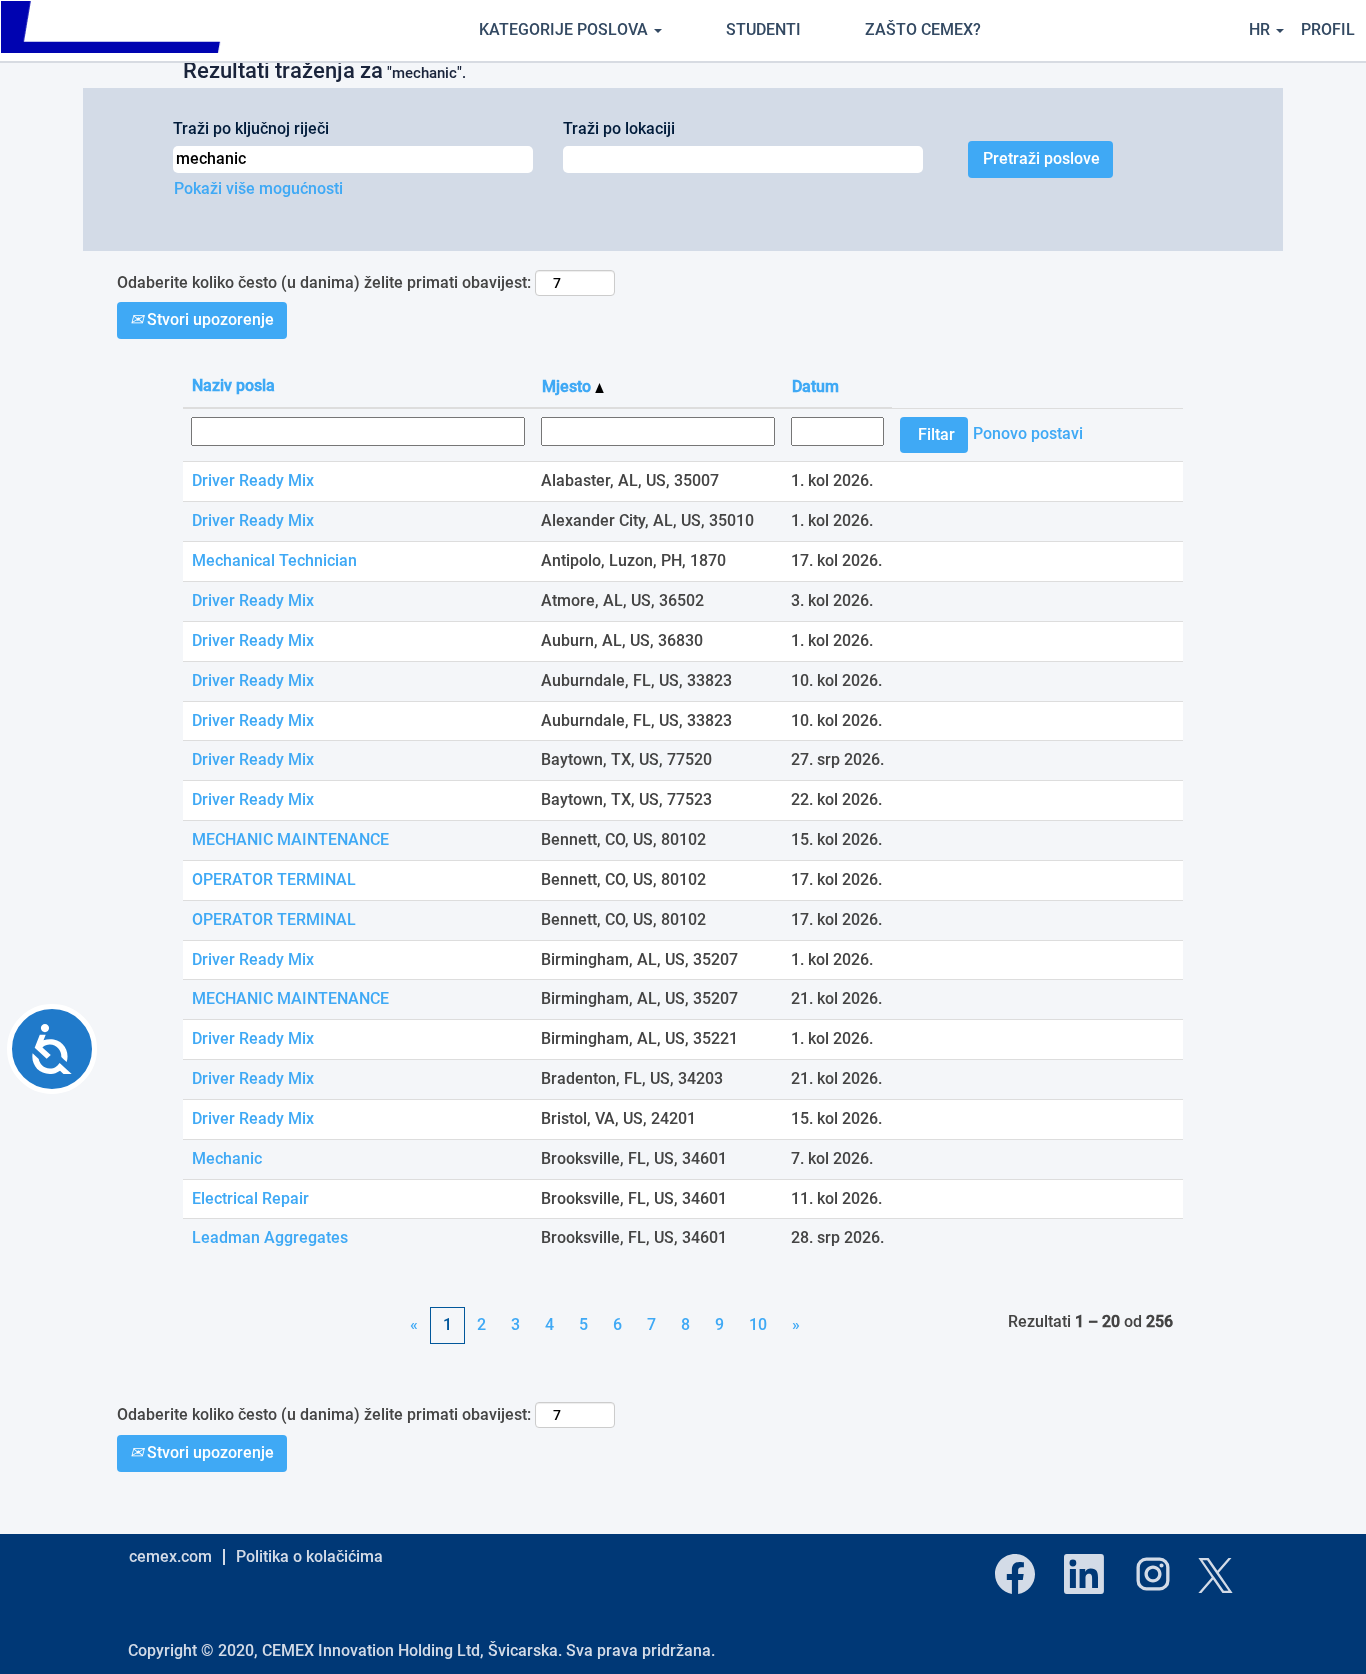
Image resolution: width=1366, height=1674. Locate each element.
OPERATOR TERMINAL (274, 879)
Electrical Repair (250, 1198)
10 (758, 1324)
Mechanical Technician (274, 560)
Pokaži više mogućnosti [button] (258, 188)
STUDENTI (763, 29)
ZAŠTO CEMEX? (923, 29)
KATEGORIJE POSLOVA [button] (565, 29)
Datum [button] (815, 386)
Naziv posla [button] (233, 385)
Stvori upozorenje (208, 319)
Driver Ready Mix (253, 480)
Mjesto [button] (568, 386)
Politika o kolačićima (309, 1556)
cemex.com (170, 1556)
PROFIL (1328, 29)
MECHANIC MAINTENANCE (290, 839)
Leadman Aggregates (270, 1237)
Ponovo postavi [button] (1028, 433)
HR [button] (1261, 29)
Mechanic (227, 1158)
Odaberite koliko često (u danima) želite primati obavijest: (324, 282)
